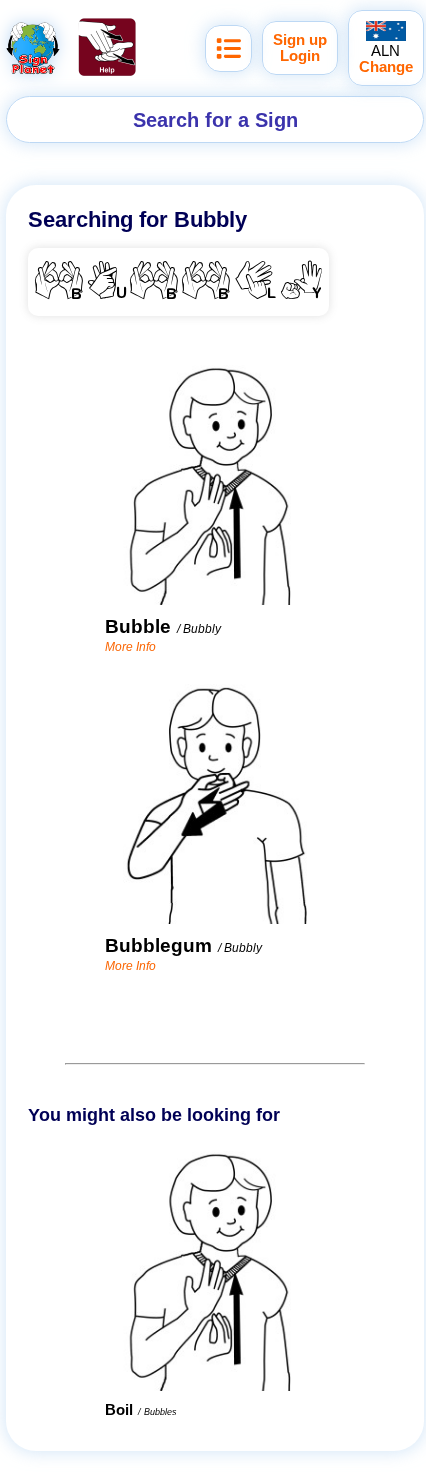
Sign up (300, 40)
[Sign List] (228, 48)
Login (300, 56)
